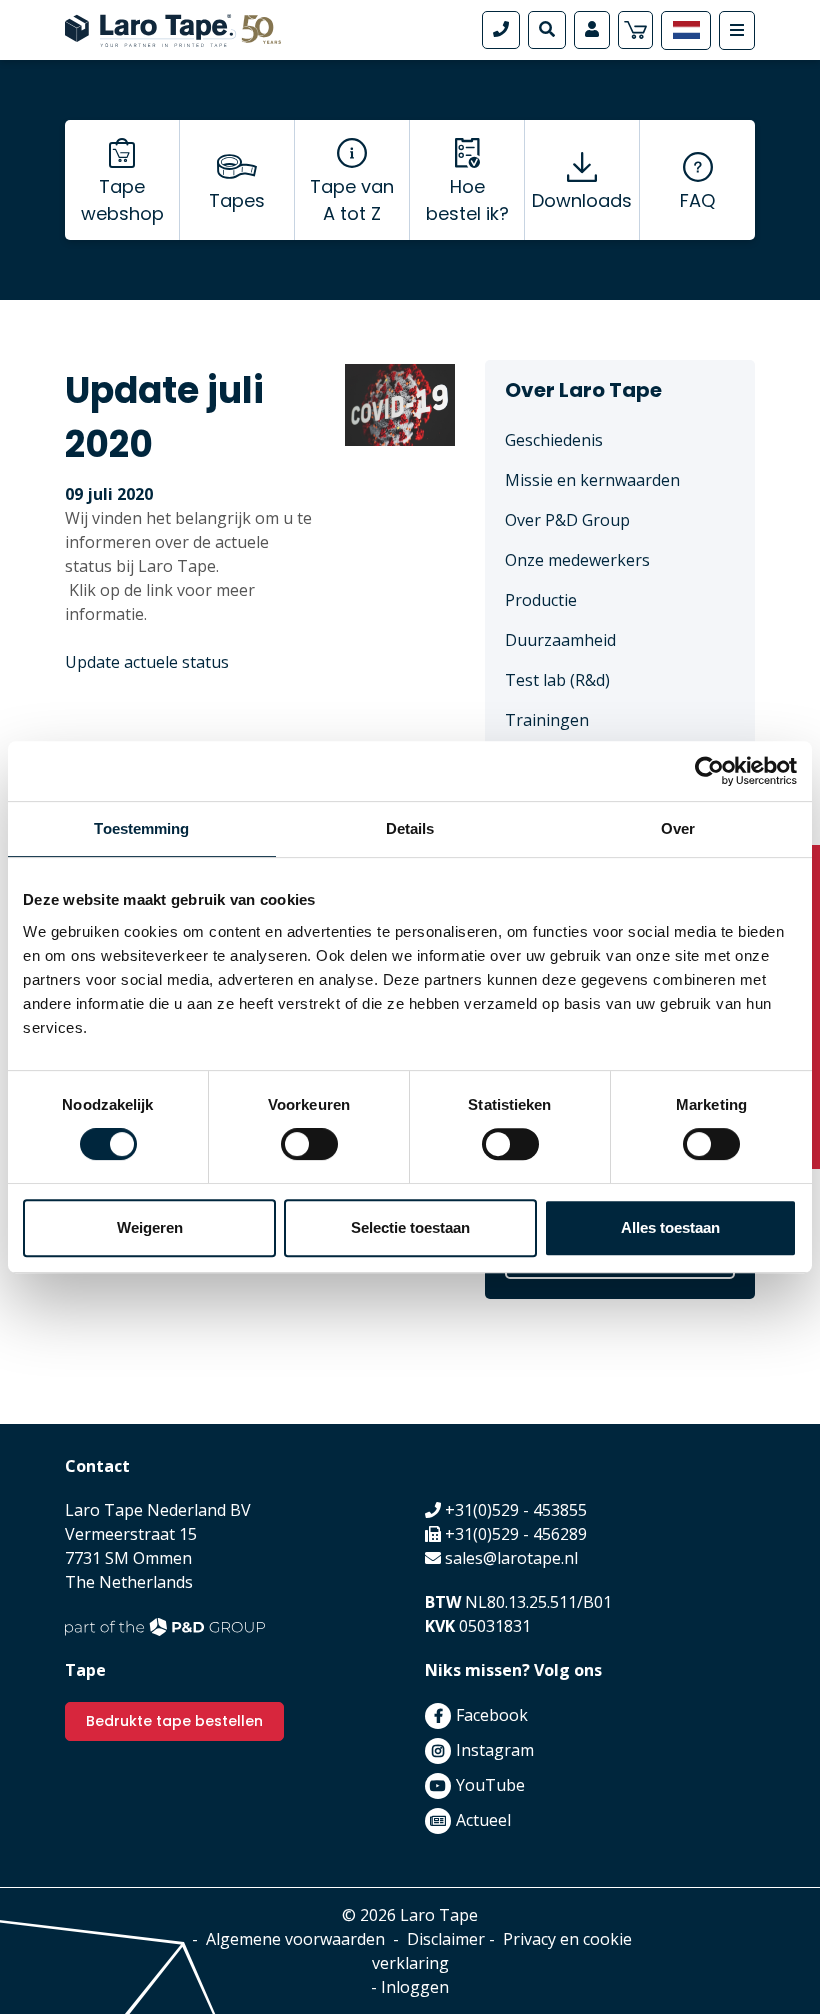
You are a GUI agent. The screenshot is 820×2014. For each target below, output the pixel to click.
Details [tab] (410, 828)
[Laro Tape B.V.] (173, 28)
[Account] (592, 30)
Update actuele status (147, 662)
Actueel (483, 1820)
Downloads (582, 200)
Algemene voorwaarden (295, 1939)
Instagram (495, 1750)
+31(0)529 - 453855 (516, 1510)
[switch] (309, 1144)
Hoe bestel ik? (467, 200)
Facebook (492, 1715)
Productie (541, 600)
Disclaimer (446, 1939)
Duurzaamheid (560, 640)
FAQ (697, 200)
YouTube (490, 1785)
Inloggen (415, 1987)
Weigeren (150, 1227)
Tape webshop (122, 200)
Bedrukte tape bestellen (174, 1721)
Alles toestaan (670, 1227)
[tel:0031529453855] (501, 30)
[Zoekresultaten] (547, 30)
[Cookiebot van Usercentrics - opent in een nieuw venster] (709, 771)
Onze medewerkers (577, 560)
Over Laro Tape (583, 390)
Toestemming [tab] (141, 828)
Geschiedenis (554, 440)
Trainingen (547, 720)
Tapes (237, 200)
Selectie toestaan (410, 1227)
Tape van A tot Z (352, 200)
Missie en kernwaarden (592, 480)
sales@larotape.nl (511, 1558)
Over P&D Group (567, 520)
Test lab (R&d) (557, 680)
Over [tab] (678, 828)
